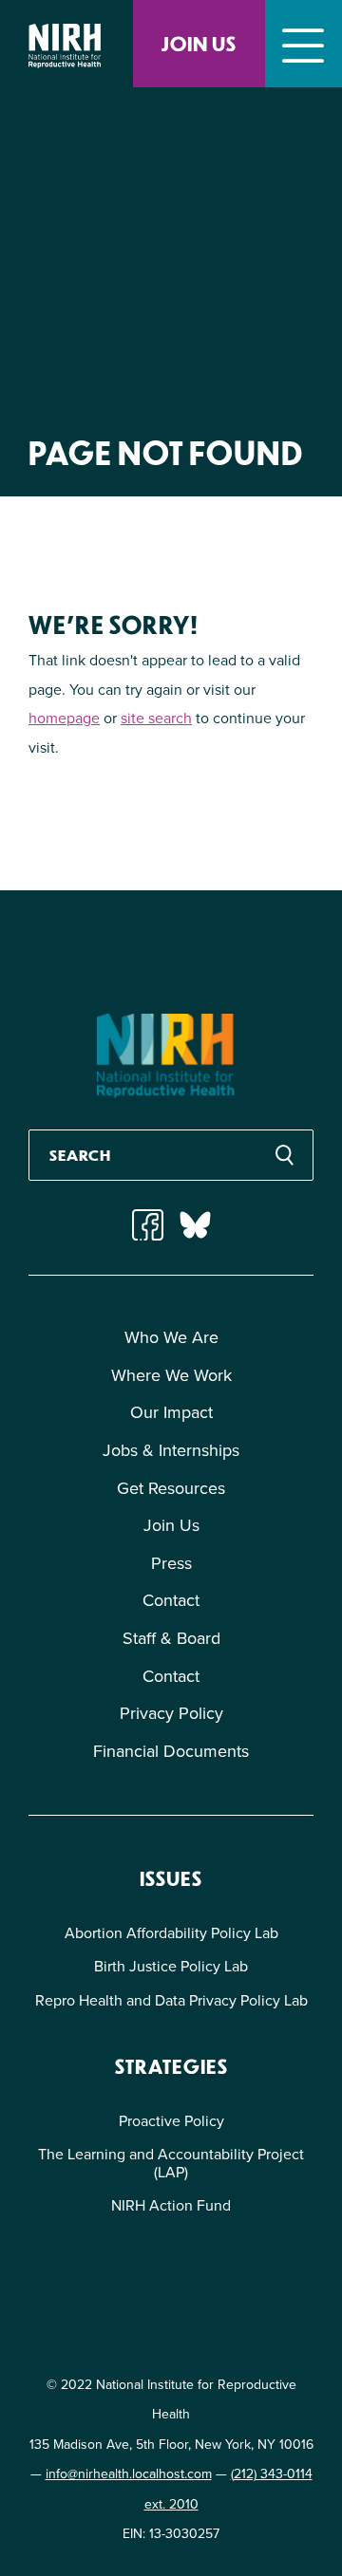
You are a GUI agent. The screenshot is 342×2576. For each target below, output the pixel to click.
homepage (64, 718)
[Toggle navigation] (304, 44)
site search (156, 718)
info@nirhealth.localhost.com (129, 2473)
